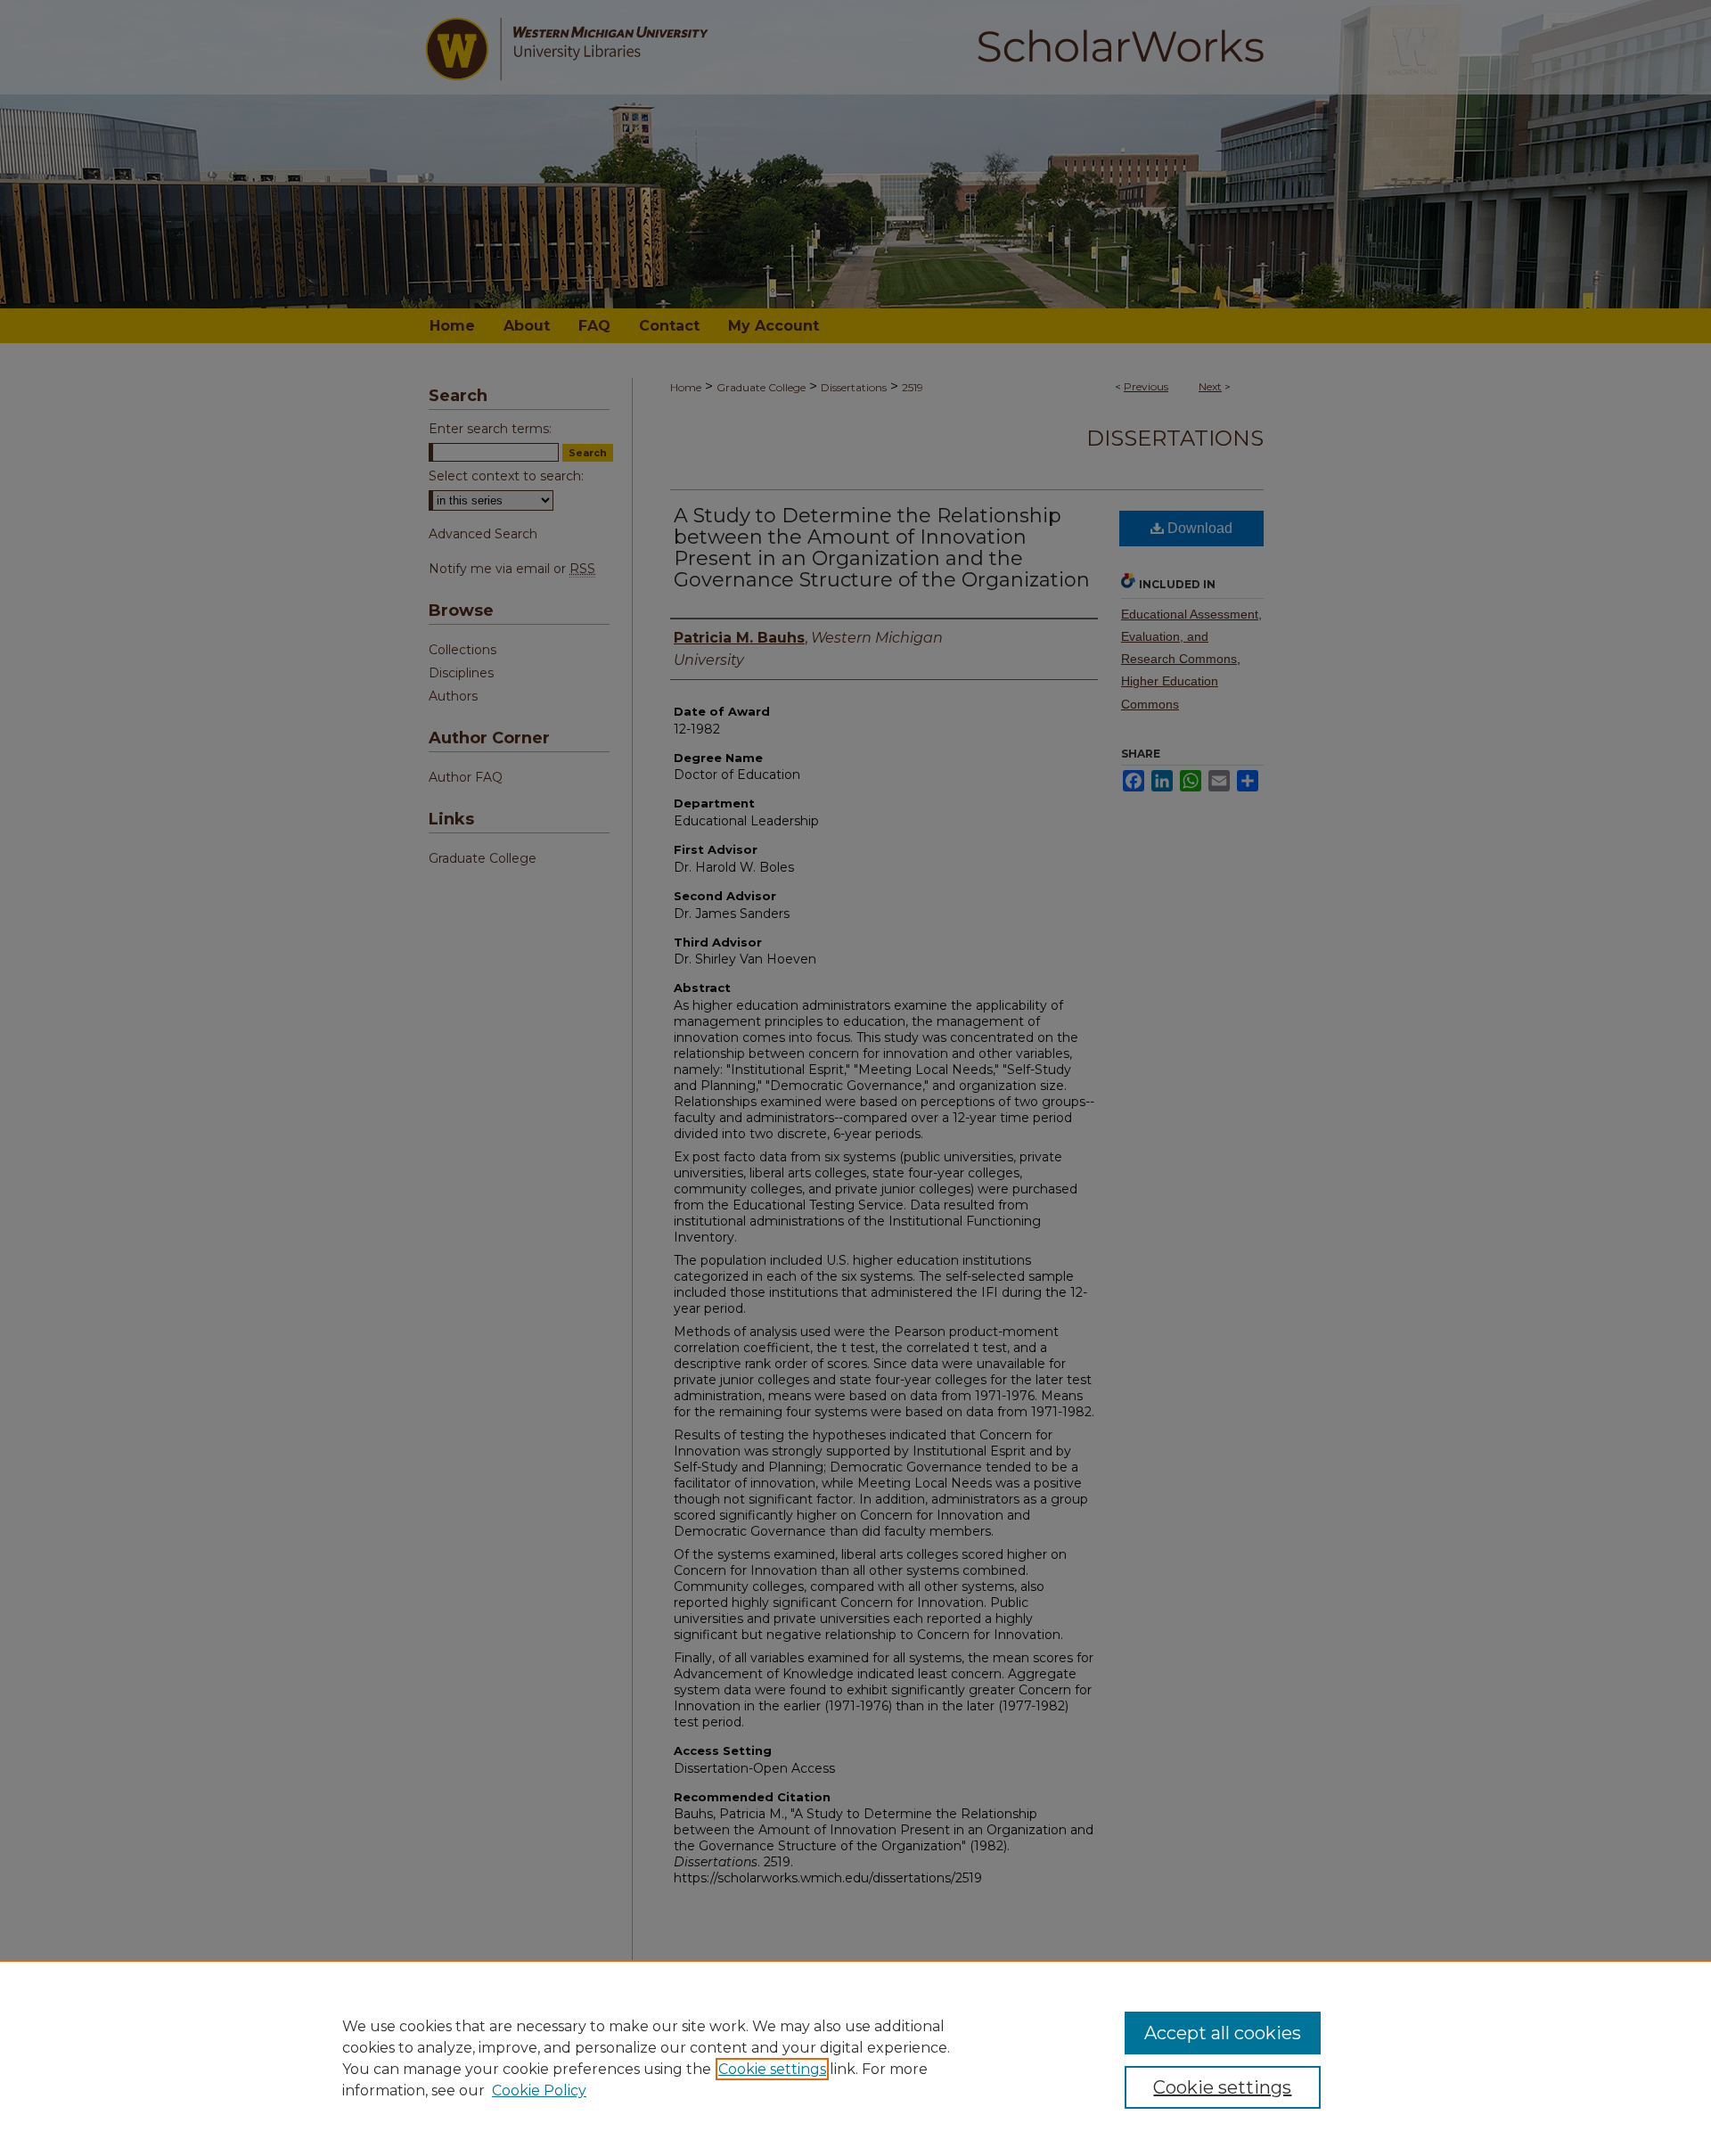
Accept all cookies (1223, 2033)
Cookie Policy (539, 2090)
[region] (855, 2058)
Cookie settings (772, 2069)
